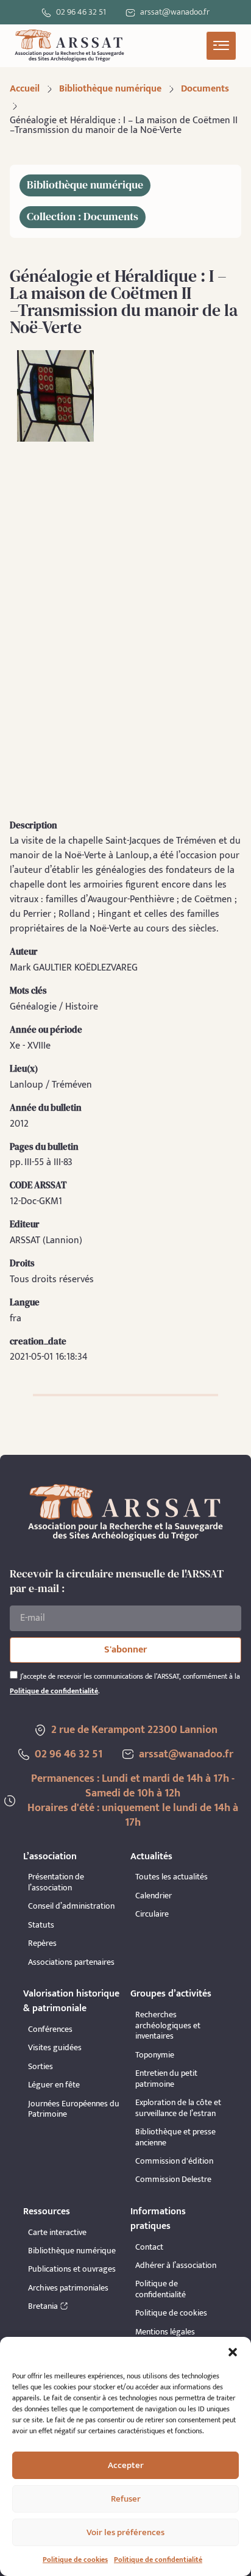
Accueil (25, 89)
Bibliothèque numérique (110, 89)
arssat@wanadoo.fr (186, 1754)
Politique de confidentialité (158, 2560)
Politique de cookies (75, 2560)
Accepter (126, 2465)
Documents (205, 89)
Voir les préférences (125, 2532)
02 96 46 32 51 (81, 12)
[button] (233, 2352)
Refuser (126, 2499)
